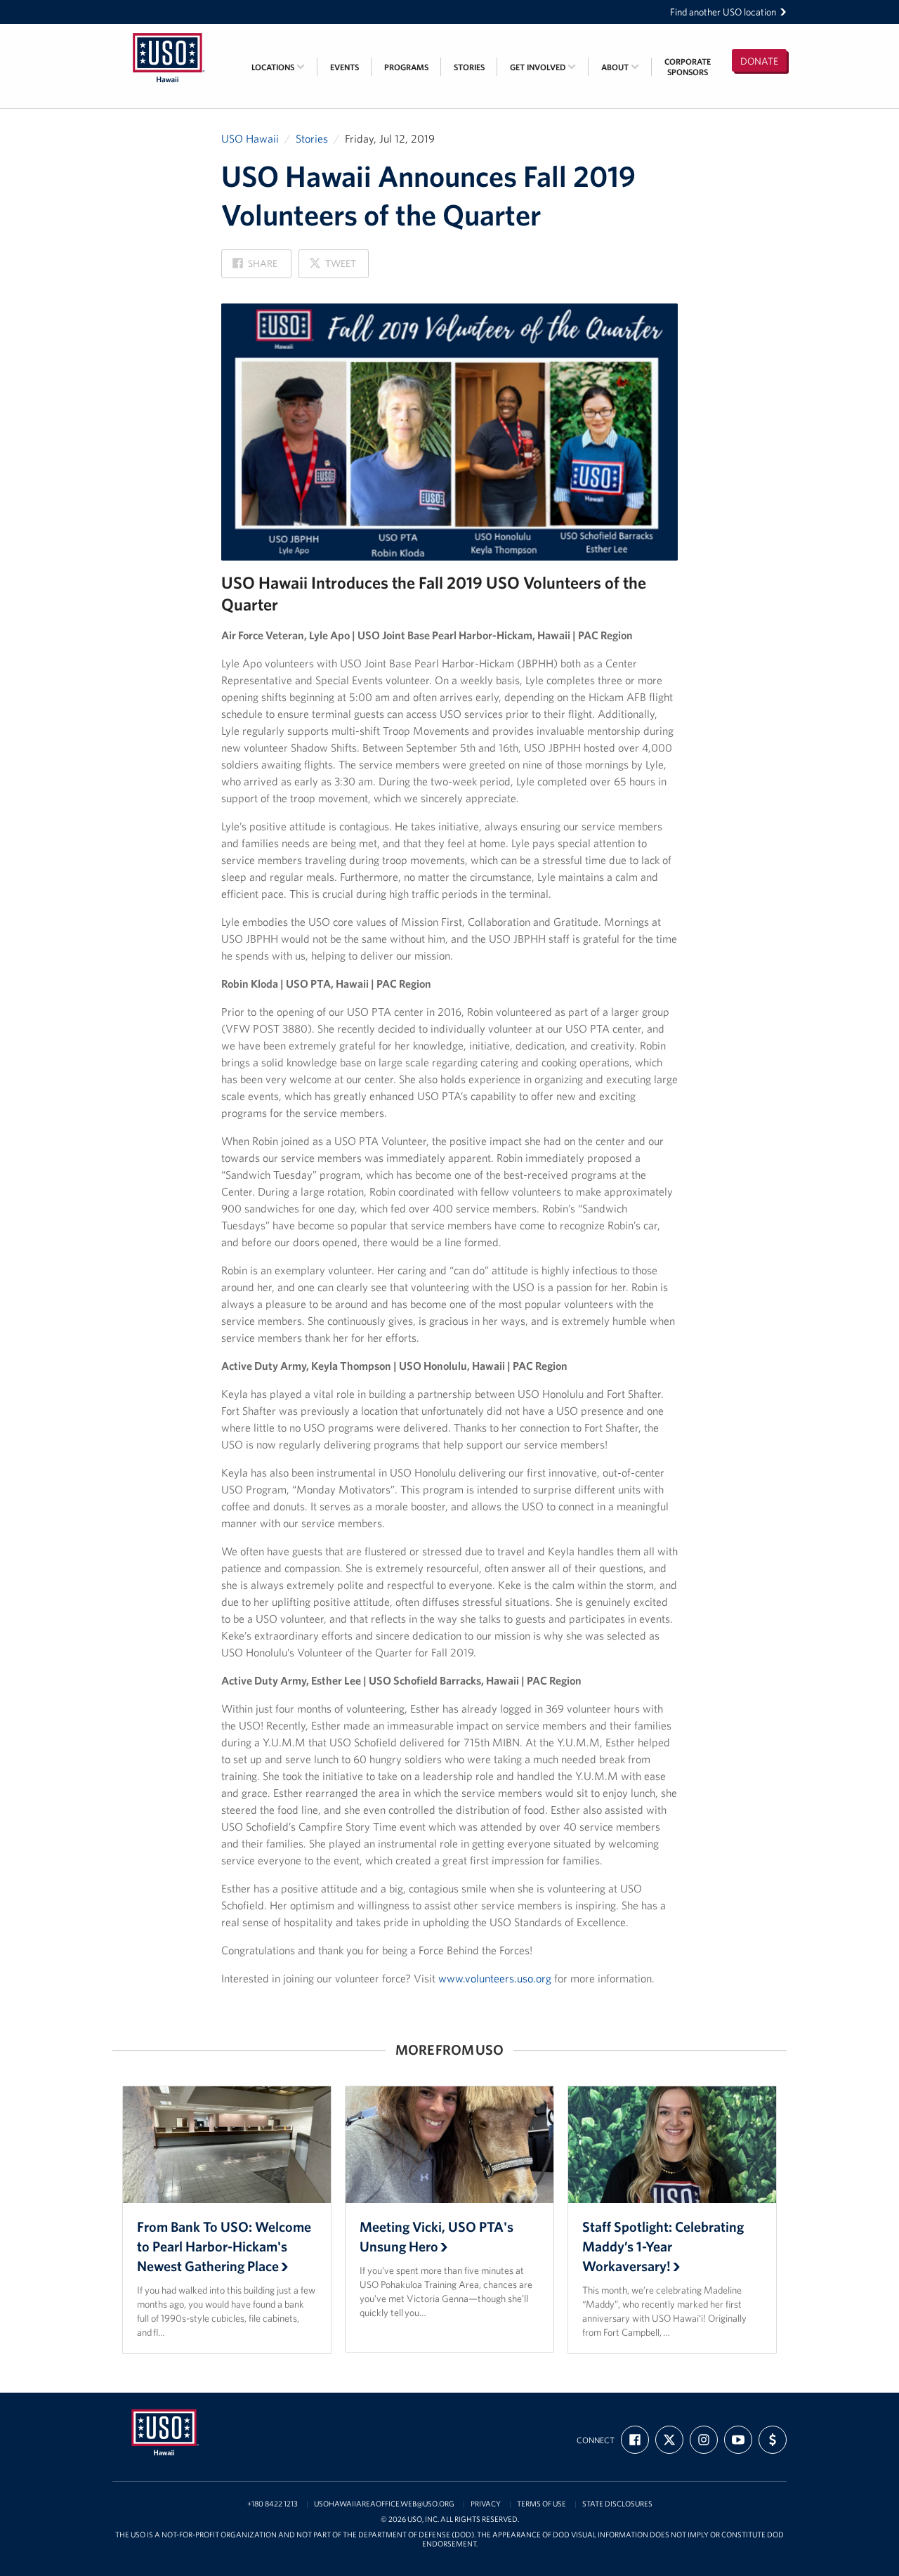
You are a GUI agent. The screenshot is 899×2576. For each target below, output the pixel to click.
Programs (406, 67)
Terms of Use (542, 2504)
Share (255, 267)
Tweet (332, 267)
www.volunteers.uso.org (495, 1978)
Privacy (486, 2504)
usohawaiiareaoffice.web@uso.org (384, 2504)
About (616, 67)
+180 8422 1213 (273, 2504)
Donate (759, 61)
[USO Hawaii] (169, 33)
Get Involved (539, 67)
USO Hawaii (250, 138)
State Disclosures (617, 2504)
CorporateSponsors (688, 67)
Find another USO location (723, 12)
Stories (469, 67)
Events (344, 67)
